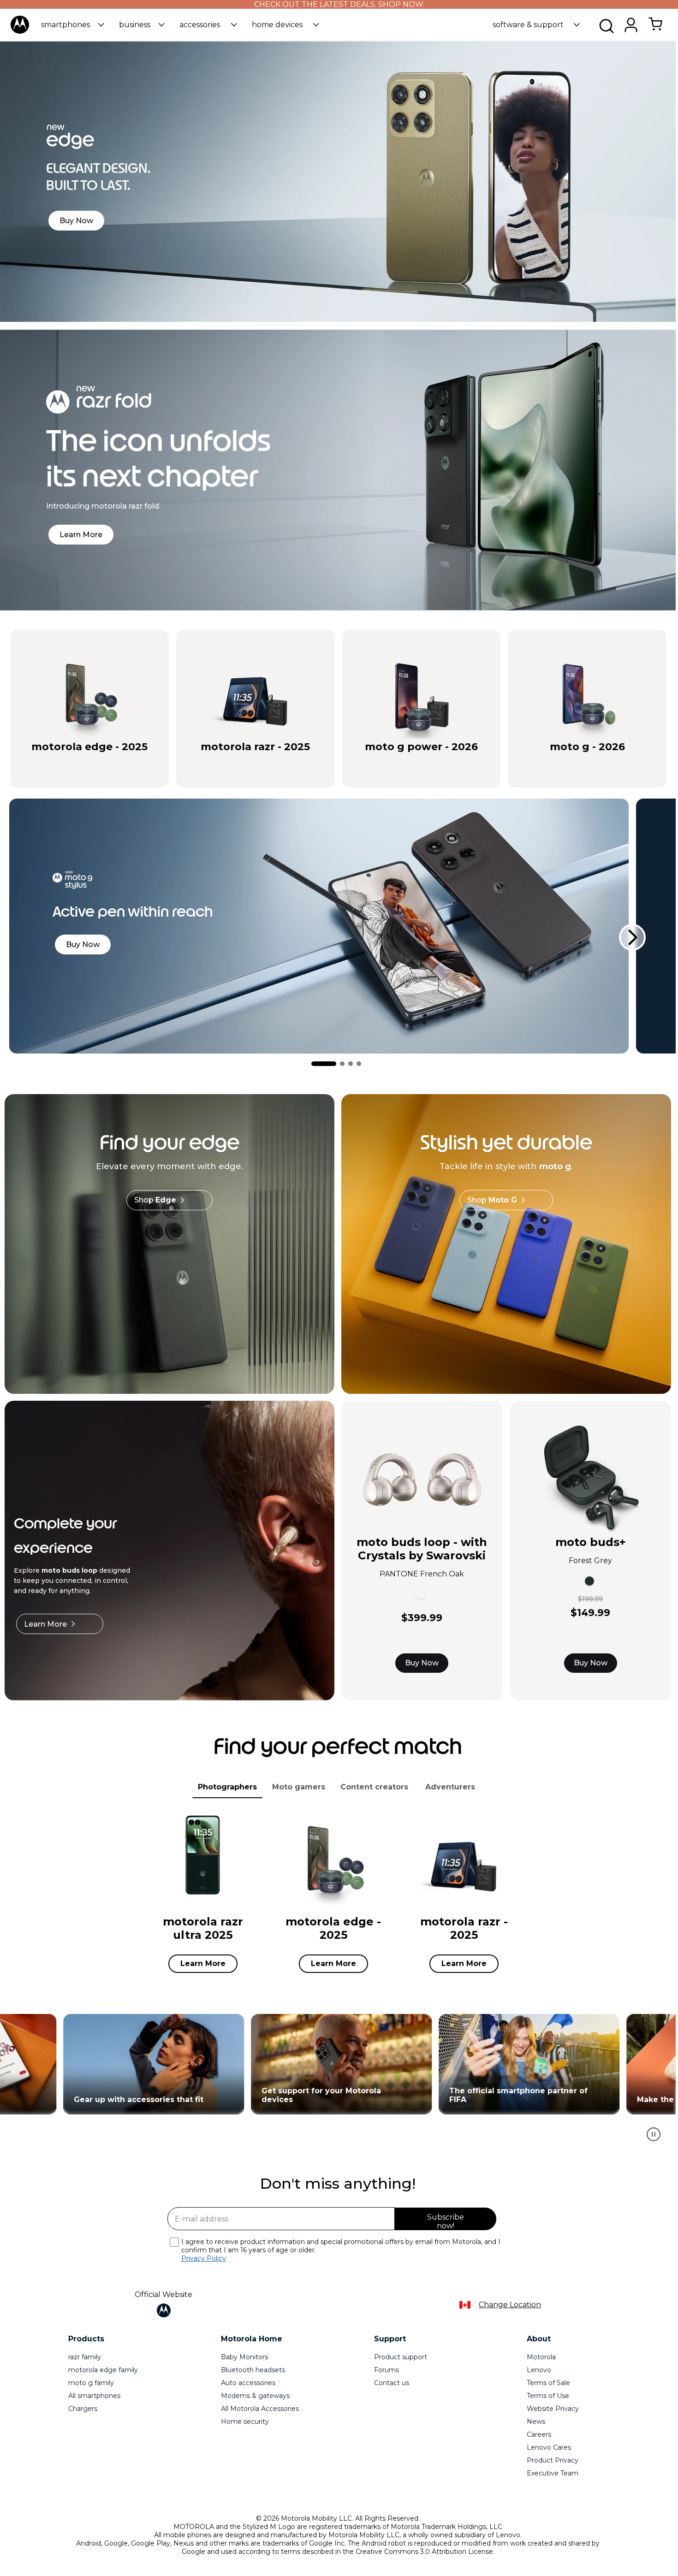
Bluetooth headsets (253, 2370)
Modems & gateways (255, 2396)
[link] (655, 29)
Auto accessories (248, 2383)
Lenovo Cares (549, 2447)
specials (43, 762)
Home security (245, 2422)
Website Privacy (553, 2409)
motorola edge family (103, 2370)
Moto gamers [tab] (299, 1787)
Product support (401, 2357)
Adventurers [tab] (450, 1787)
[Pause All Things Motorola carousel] (654, 2134)
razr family (85, 2357)
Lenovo (539, 2370)
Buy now (129, 762)
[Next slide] (632, 937)
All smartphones (94, 2396)
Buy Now (422, 1663)
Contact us (392, 2383)
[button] (73, 25)
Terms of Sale (548, 2383)
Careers (539, 2434)
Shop (155, 1200)
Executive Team (553, 2473)
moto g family (91, 2383)
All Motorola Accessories (260, 2409)
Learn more (150, 2064)
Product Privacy (553, 2460)
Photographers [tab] (227, 1787)
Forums (387, 2370)
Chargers (83, 2409)
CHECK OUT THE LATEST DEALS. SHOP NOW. (339, 4)
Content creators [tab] (374, 1787)
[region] (338, 2082)
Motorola (541, 2357)
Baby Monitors (244, 2357)
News (536, 2422)
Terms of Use (548, 2396)
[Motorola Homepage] (20, 32)
